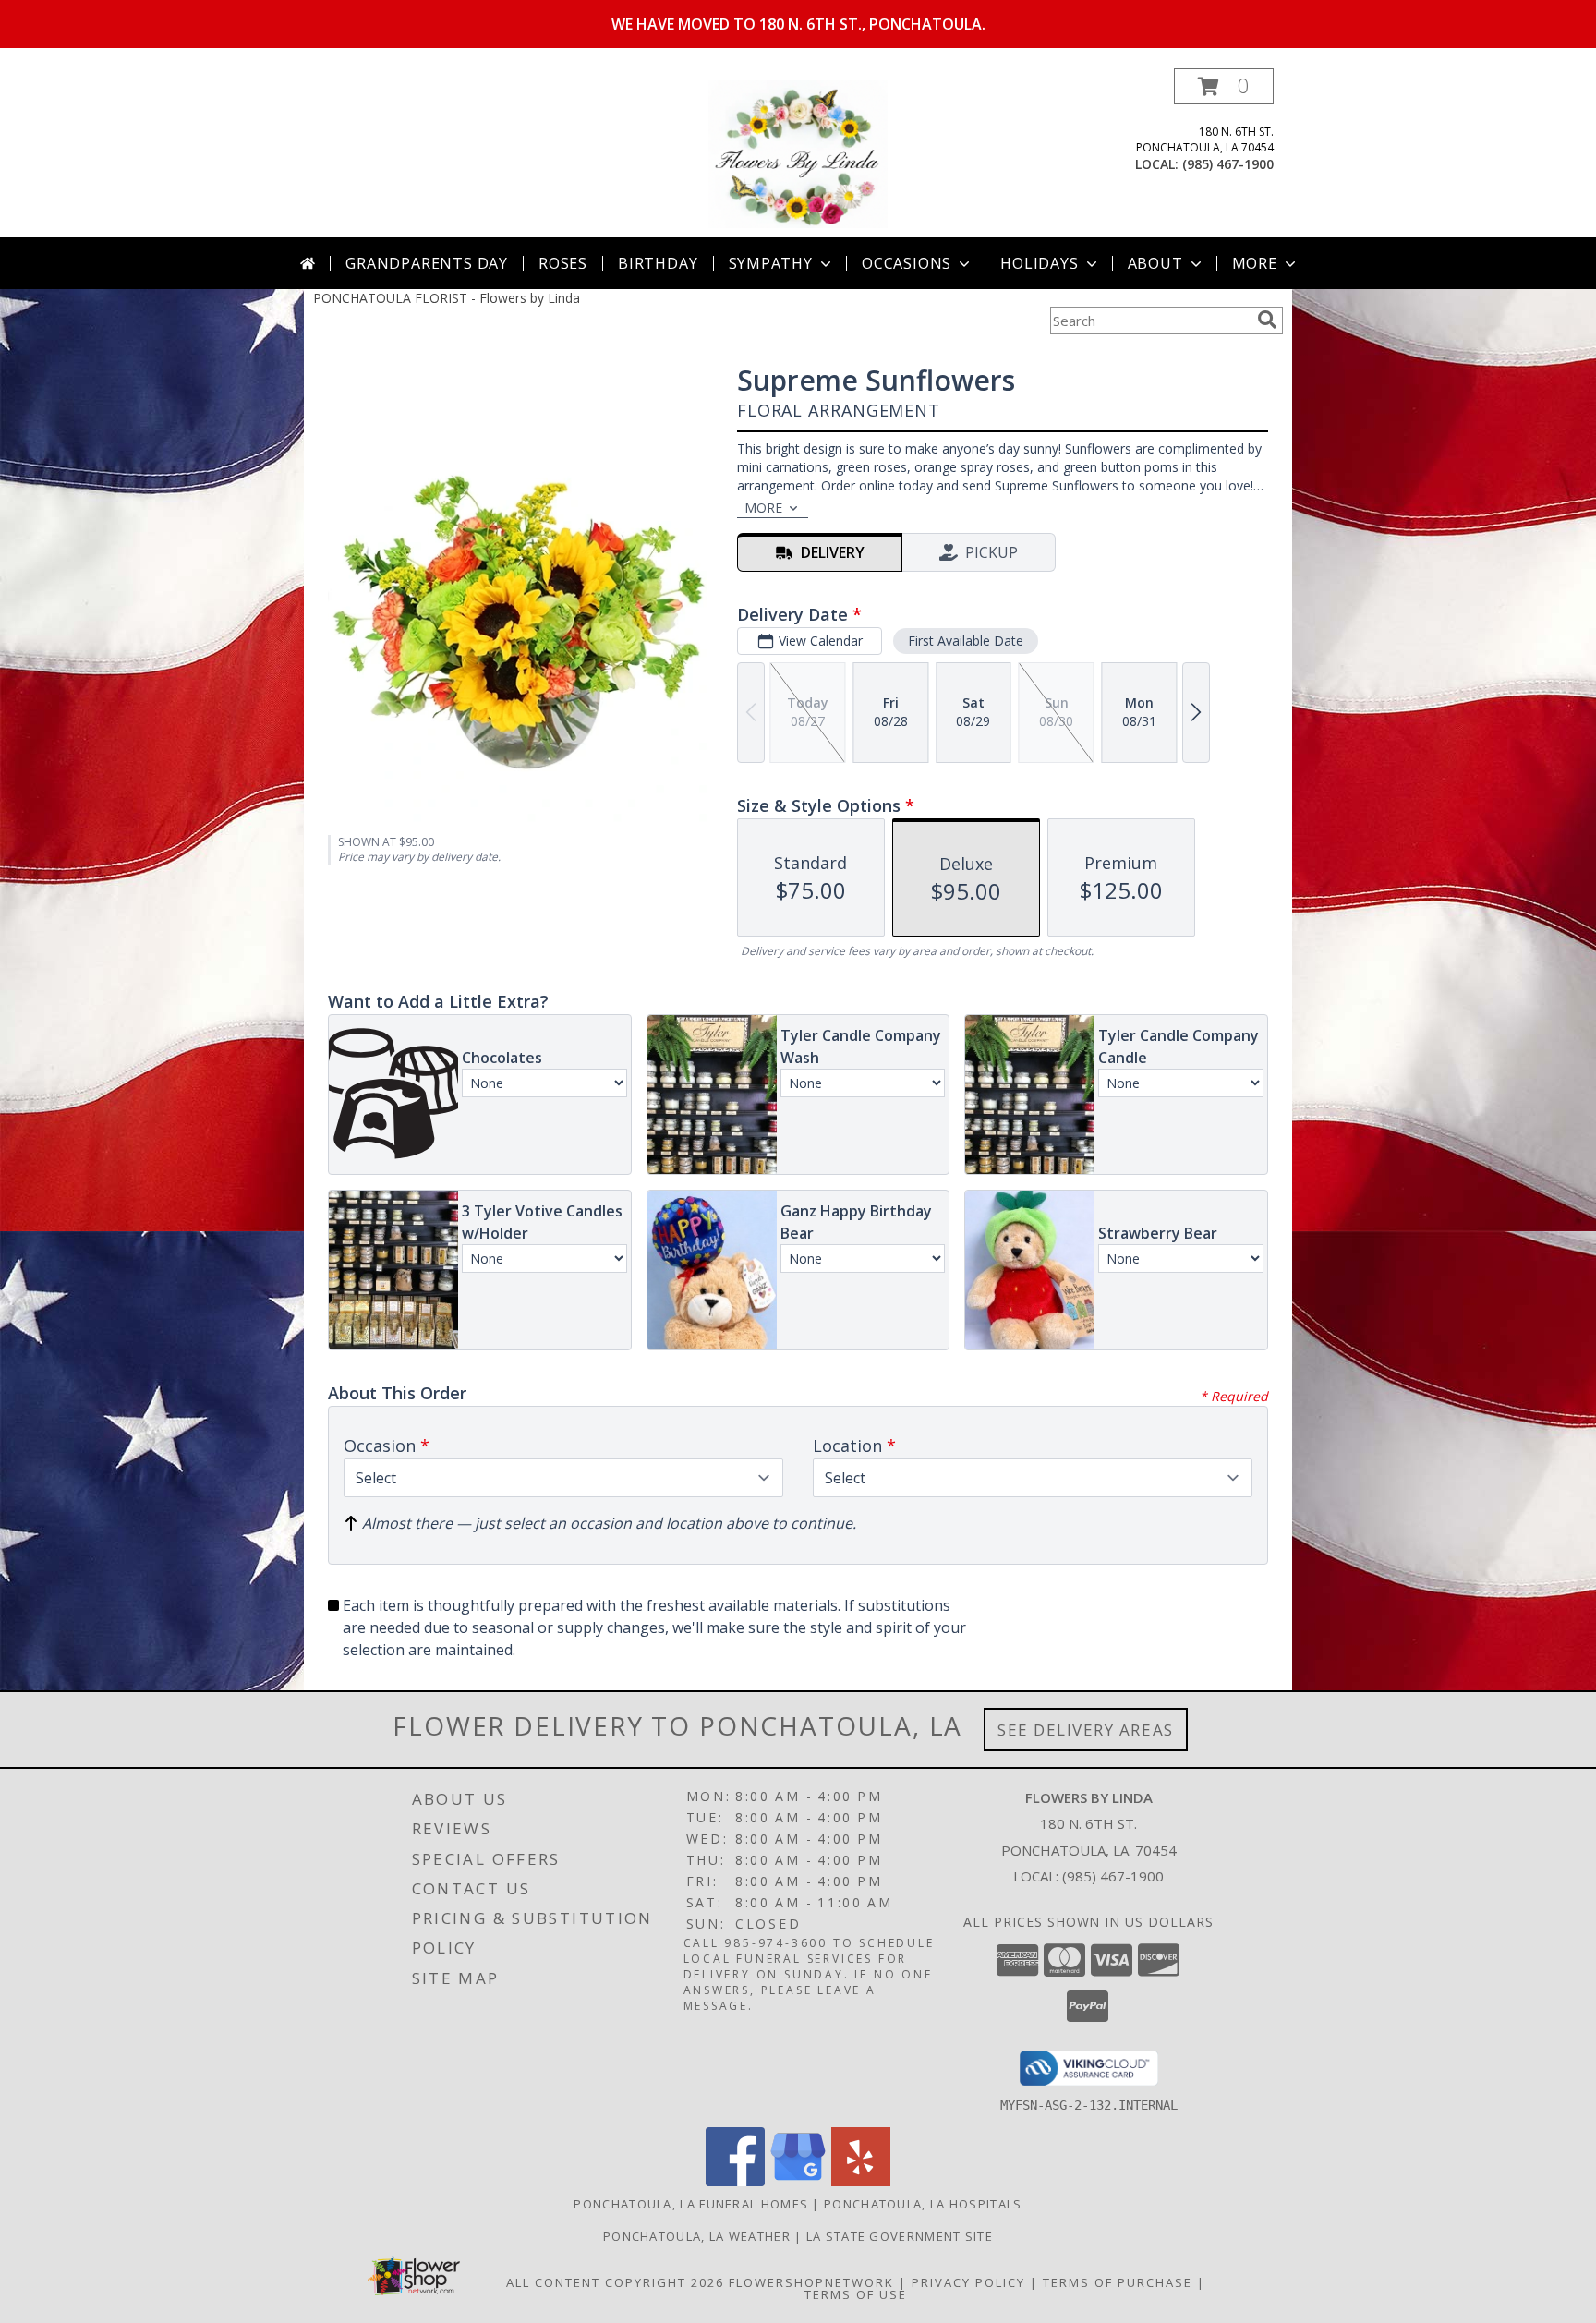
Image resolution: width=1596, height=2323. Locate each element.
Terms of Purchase (1118, 2282)
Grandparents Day (427, 263)
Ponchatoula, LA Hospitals (923, 2204)
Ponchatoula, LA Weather (697, 2236)
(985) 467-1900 (1228, 164)
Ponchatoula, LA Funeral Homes (691, 2204)
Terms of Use (856, 2294)
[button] (1224, 86)
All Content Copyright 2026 (615, 2282)
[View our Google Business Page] (798, 2181)
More (1255, 263)
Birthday (658, 263)
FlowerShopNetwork (811, 2282)
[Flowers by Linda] (798, 153)
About (1155, 263)
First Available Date (966, 641)
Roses (563, 263)
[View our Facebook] (735, 2181)
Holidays (1039, 263)
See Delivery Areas (1086, 1730)
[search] (1267, 320)
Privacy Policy (968, 2282)
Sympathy (771, 263)
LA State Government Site (900, 2236)
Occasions (907, 263)
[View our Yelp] (861, 2181)
